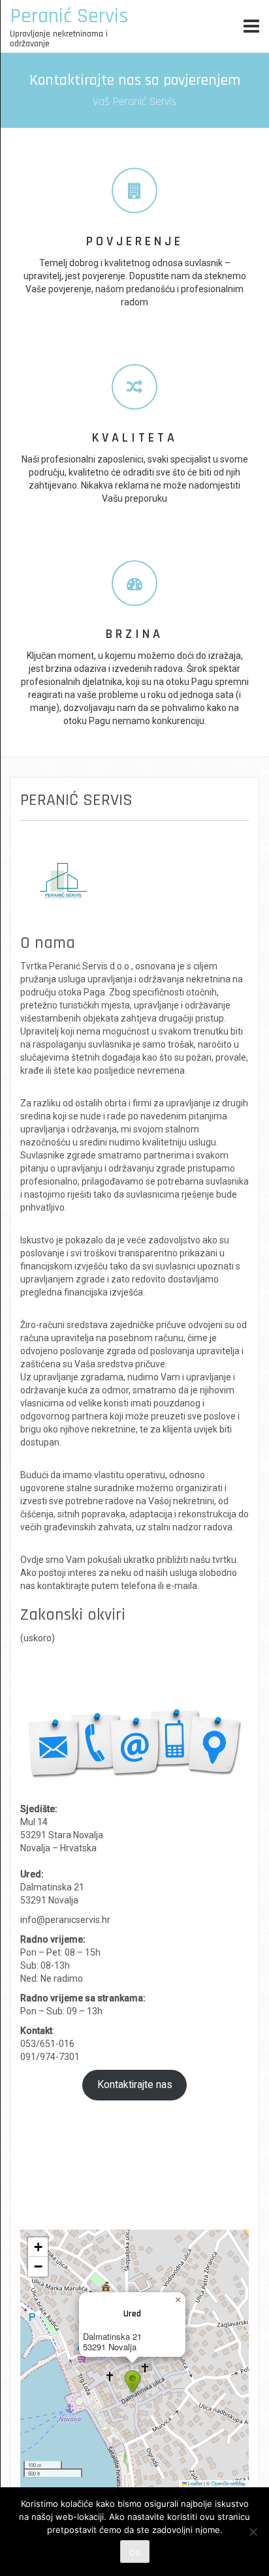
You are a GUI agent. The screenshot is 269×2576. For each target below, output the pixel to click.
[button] (133, 2382)
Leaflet (195, 2483)
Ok (135, 2553)
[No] (253, 2532)
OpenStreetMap (229, 2483)
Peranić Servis (69, 16)
